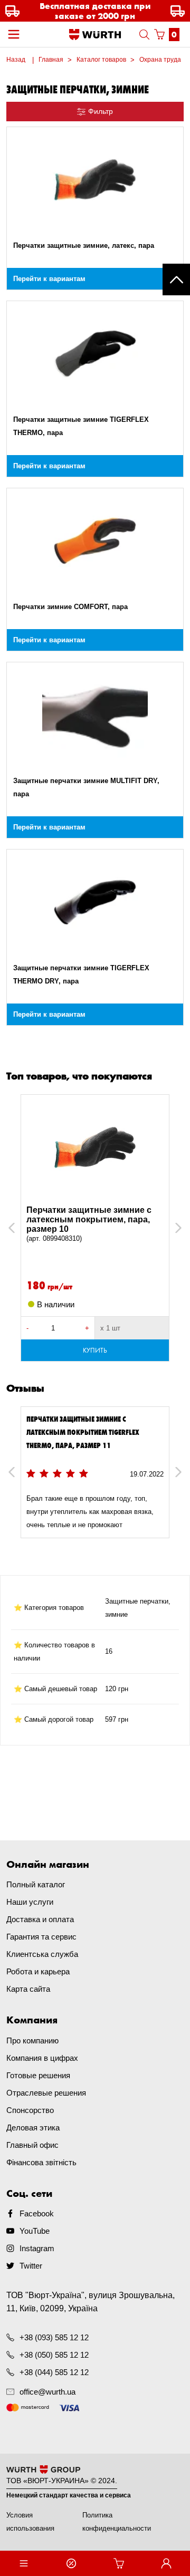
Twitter (31, 2266)
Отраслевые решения (46, 2093)
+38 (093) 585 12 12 (54, 2337)
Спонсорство (30, 2110)
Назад (16, 60)
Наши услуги (30, 1902)
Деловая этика (33, 2128)
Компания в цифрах (42, 2058)
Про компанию (32, 2040)
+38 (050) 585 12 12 (54, 2355)
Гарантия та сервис (41, 1937)
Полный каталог (36, 1884)
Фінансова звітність (41, 2162)
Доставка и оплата (40, 1919)
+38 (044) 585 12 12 (54, 2372)
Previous (23, 1228)
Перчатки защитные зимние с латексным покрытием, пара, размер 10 (89, 1224)
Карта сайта (28, 1989)
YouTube (35, 2231)
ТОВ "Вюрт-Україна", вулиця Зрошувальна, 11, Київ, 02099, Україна (91, 2302)
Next (173, 1228)
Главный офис (32, 2145)
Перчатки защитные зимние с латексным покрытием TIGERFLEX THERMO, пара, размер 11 (83, 1432)
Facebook (37, 2213)
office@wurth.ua (47, 2392)
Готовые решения (38, 2075)
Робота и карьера (38, 1971)
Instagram (37, 2248)
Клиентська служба (42, 1954)
